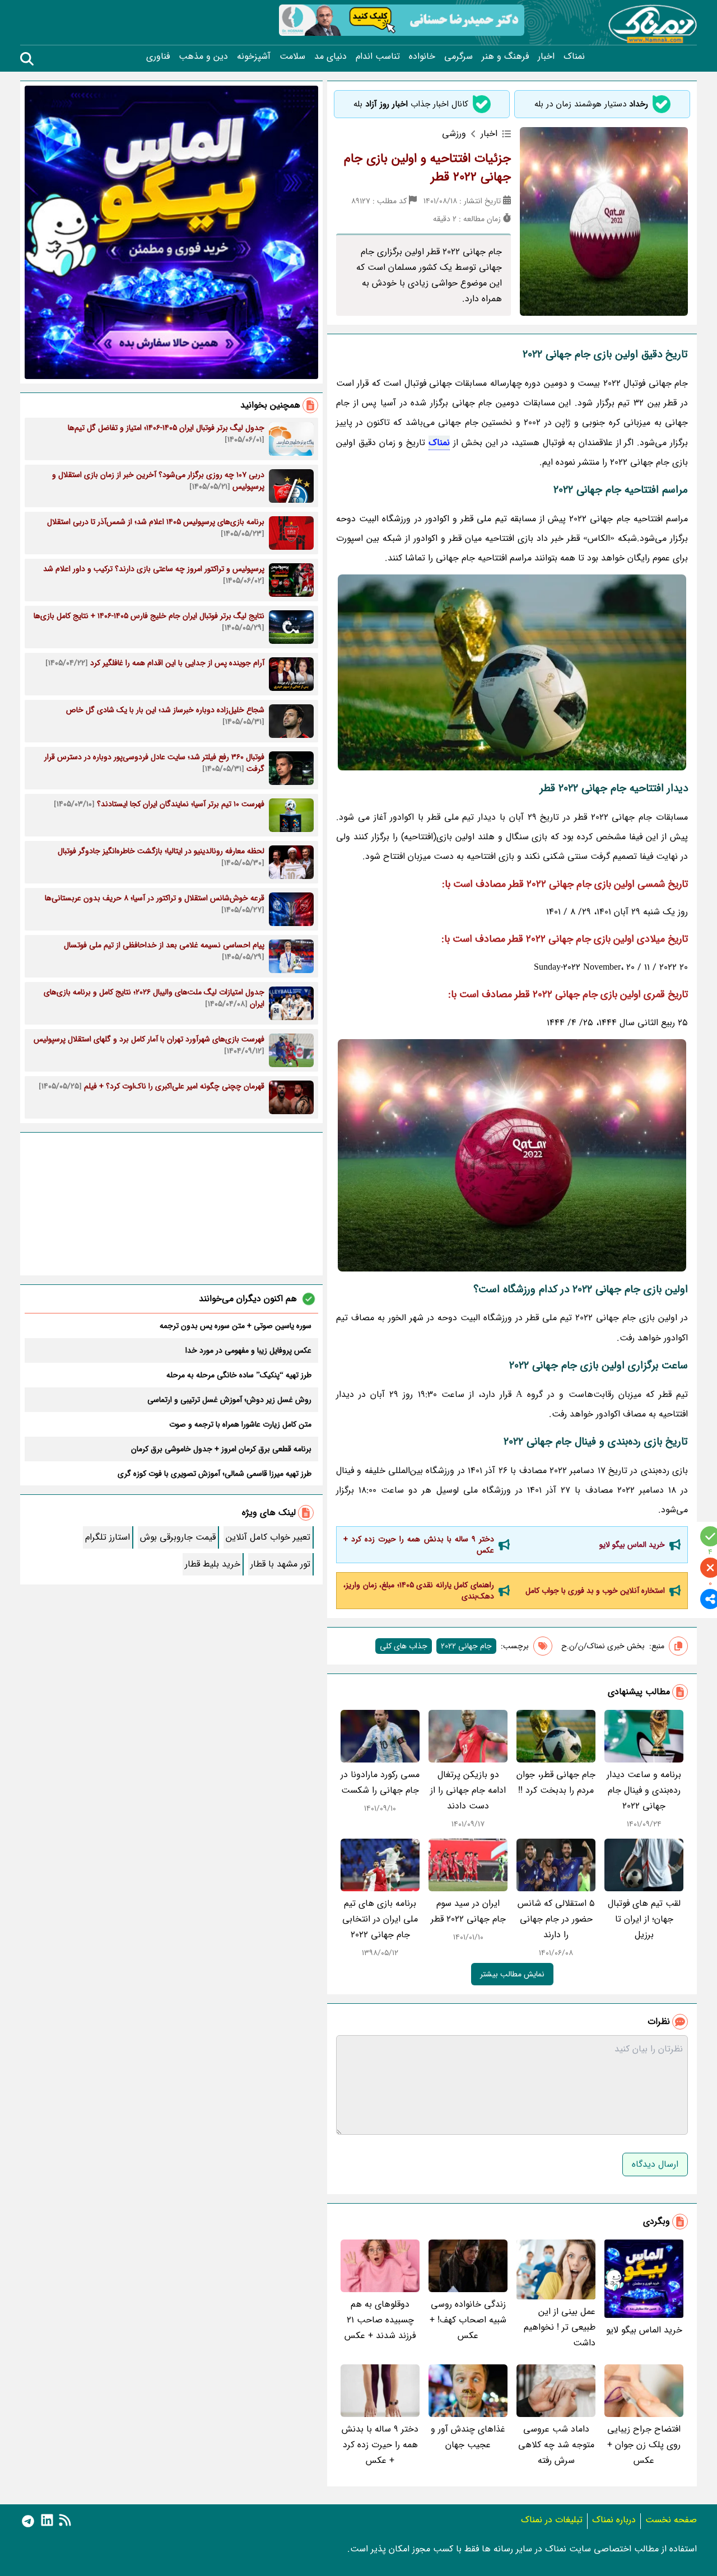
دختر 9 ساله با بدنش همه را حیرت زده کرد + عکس (419, 1545)
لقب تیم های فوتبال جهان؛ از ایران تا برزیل (644, 1919)
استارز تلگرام (108, 1537)
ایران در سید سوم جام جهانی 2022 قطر (468, 1911)
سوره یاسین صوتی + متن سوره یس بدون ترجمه (236, 1326)
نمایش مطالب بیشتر (512, 1974)
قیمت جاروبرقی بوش (178, 1537)
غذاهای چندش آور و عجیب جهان (468, 2437)
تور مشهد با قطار (280, 1564)
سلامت (292, 57)
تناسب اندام (378, 57)
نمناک (574, 57)
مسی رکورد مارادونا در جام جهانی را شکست (380, 1782)
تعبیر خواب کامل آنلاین (268, 1537)
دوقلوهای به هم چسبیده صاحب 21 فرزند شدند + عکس (380, 2320)
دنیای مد (330, 57)
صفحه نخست (671, 2520)
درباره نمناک (614, 2520)
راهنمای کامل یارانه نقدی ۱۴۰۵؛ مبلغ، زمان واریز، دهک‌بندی (419, 1591)
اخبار (546, 57)
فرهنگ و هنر (505, 57)
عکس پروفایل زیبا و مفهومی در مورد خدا (248, 1350)
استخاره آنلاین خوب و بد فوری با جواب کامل (595, 1591)
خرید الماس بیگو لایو (632, 1545)
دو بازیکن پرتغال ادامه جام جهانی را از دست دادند (468, 1790)
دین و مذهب (203, 57)
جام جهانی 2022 (466, 1646)
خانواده (422, 57)
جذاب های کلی (404, 1646)
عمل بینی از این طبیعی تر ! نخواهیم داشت (560, 2327)
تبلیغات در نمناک (552, 2520)
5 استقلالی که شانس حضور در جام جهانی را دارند (556, 1919)
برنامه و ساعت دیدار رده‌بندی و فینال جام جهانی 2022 (644, 1790)
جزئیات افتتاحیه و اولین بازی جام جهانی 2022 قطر (427, 168)
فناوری (158, 57)
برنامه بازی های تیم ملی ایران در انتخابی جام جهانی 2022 (380, 1919)
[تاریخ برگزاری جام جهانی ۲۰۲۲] (512, 1155)
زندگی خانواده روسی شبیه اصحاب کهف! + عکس (468, 2320)
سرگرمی (458, 57)
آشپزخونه (254, 57)
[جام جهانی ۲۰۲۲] (512, 672)
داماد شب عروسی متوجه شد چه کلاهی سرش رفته (556, 2445)
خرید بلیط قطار (213, 1564)
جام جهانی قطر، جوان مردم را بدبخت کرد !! (556, 1782)
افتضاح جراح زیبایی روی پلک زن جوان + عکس (644, 2445)
